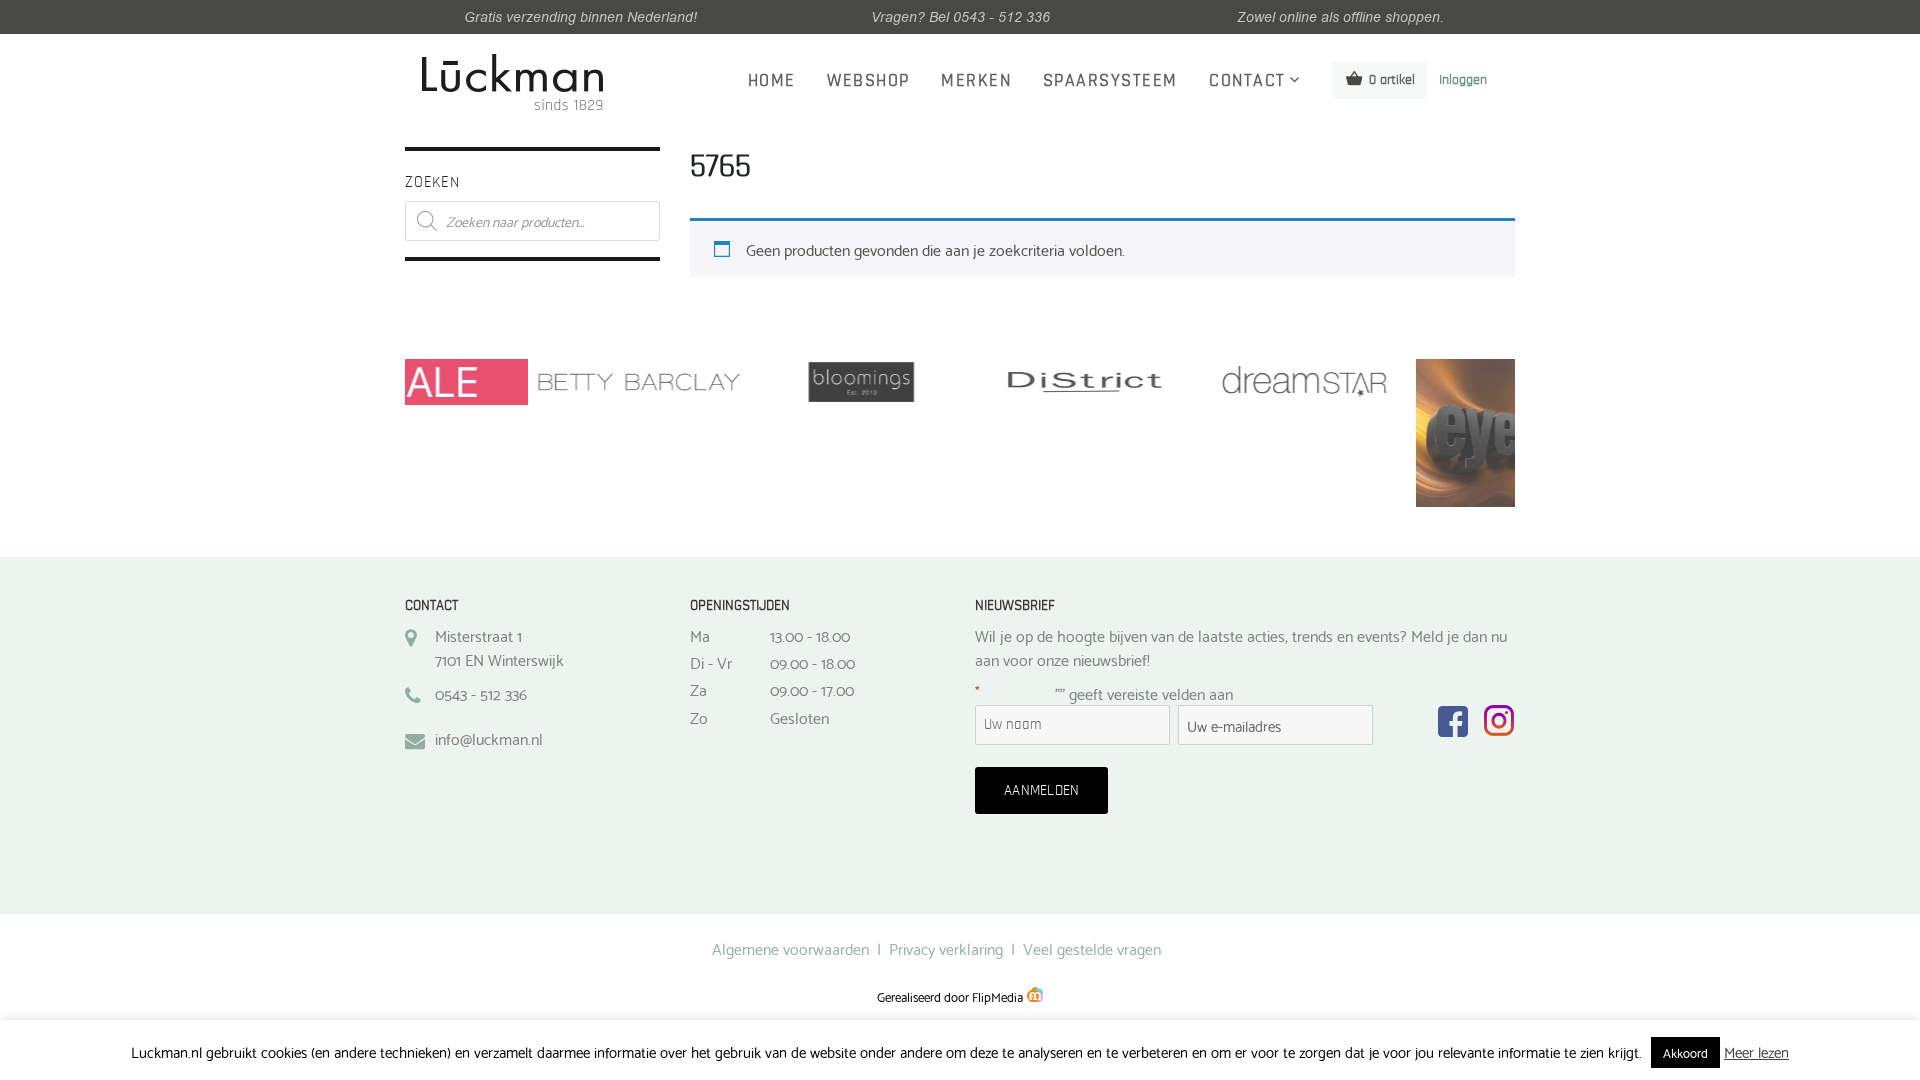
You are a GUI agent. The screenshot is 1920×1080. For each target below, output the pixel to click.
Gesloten (799, 717)
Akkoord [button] (1685, 1052)
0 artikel (1392, 80)
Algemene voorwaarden (790, 947)
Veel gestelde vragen (1092, 947)
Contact (1247, 81)
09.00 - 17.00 (812, 689)
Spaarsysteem (1110, 81)
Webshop (868, 81)
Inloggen (1463, 80)
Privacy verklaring (946, 947)
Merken (976, 81)
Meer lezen (1756, 1051)
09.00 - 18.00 (812, 662)
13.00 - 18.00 (810, 635)
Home (772, 81)
